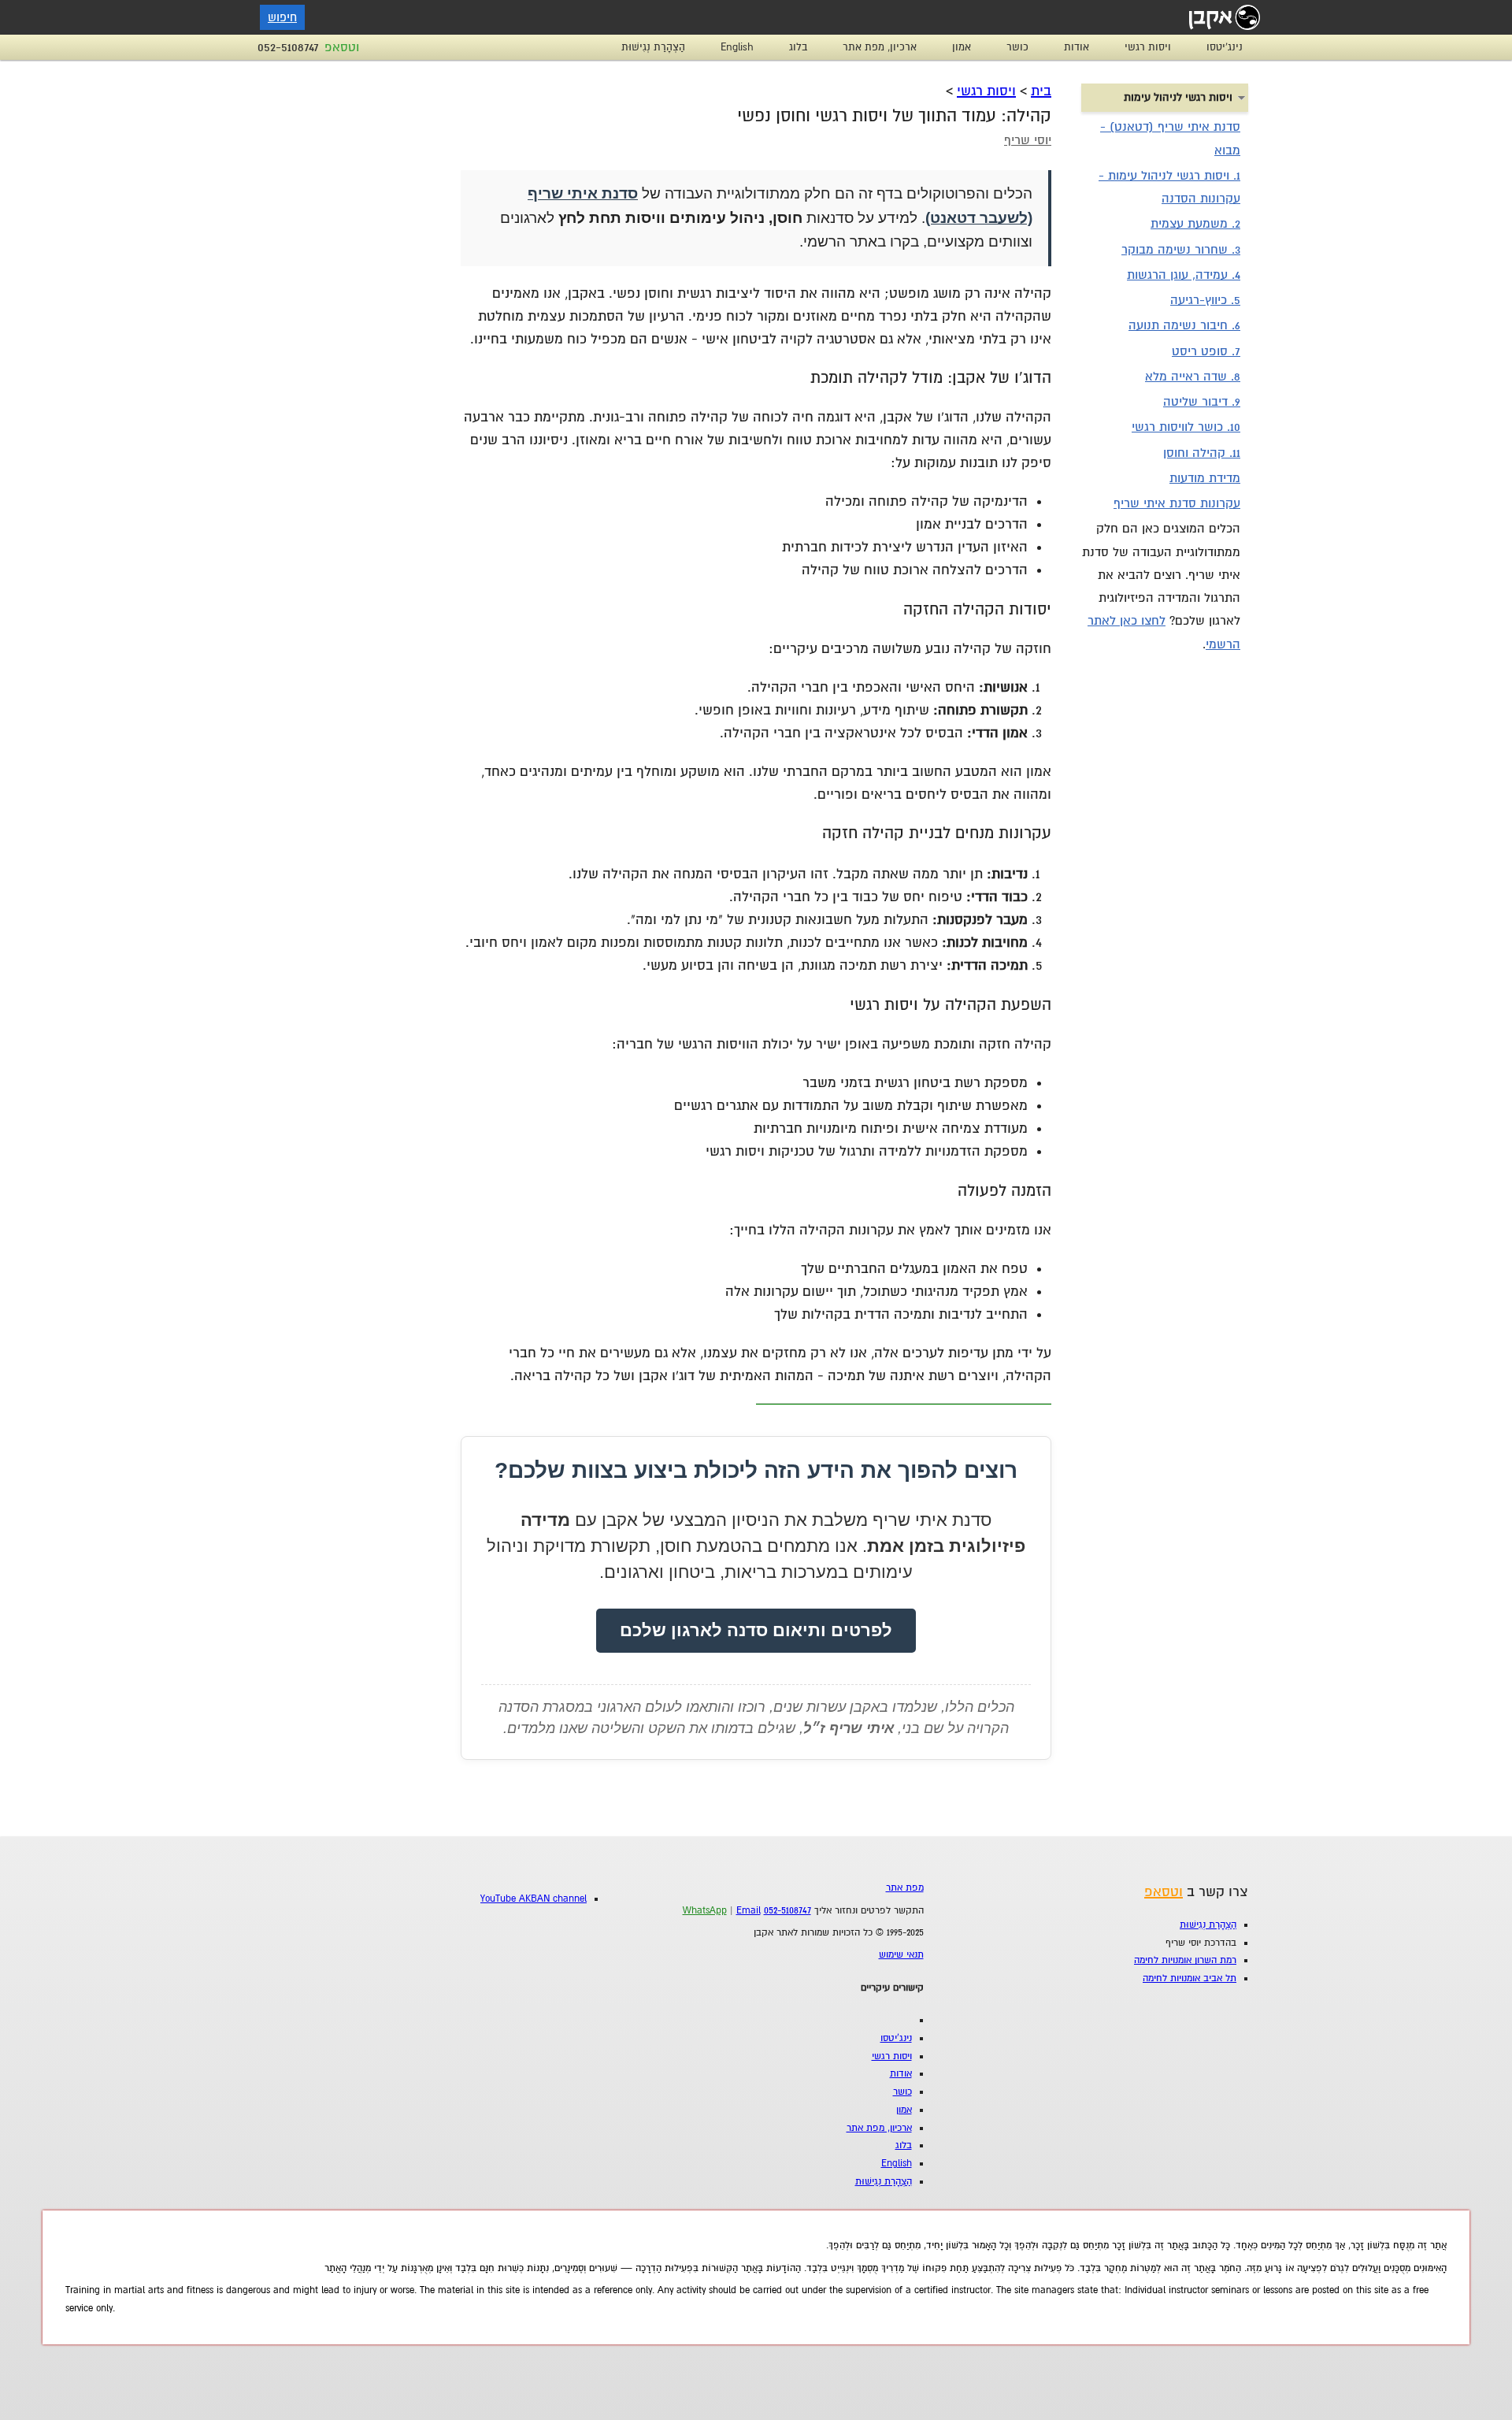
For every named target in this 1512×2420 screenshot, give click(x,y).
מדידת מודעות (1205, 478)
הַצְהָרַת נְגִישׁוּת (653, 47)
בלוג (798, 47)
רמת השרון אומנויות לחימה (1185, 1960)
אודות (1077, 47)
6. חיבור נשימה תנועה (1184, 325)
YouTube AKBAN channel (534, 1899)
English (737, 47)
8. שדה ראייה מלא (1193, 377)
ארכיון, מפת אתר (880, 47)
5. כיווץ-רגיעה (1205, 300)
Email (749, 1911)
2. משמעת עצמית (1195, 224)
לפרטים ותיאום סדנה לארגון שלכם (756, 1630)
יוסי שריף (1028, 140)
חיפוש (282, 17)
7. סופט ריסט (1206, 351)
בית (1041, 91)
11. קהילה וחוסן (1202, 453)
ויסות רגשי (1148, 47)
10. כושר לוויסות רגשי (1186, 427)
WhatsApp (705, 1911)
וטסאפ (342, 47)
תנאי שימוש (901, 1955)
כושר (1017, 47)
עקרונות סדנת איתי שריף (1177, 503)
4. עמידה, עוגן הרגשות (1184, 275)
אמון (962, 47)
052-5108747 (288, 47)
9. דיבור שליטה (1202, 402)
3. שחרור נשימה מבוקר (1181, 250)
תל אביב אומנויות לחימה (1190, 1978)
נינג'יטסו (1225, 47)
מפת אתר (905, 1888)
